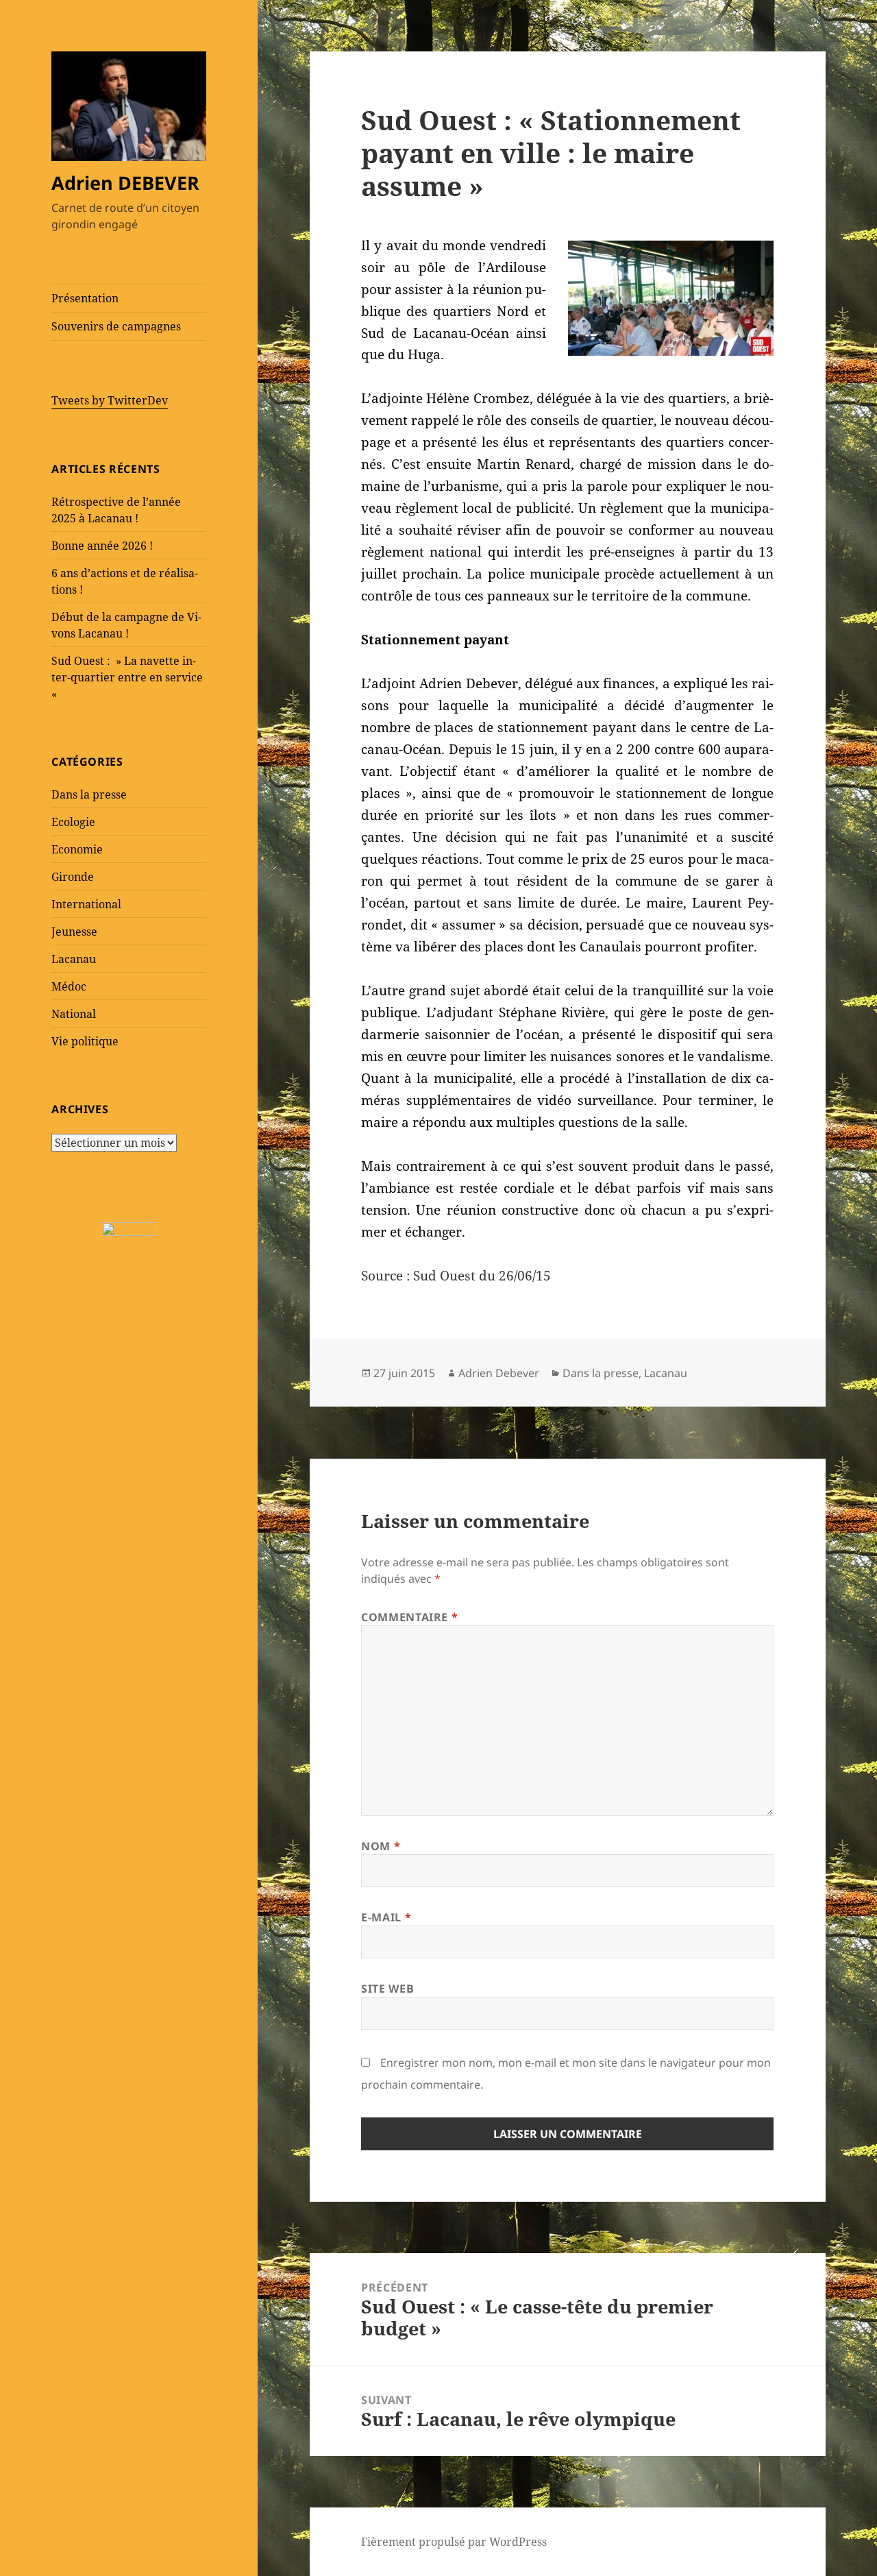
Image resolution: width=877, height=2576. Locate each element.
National (74, 1014)
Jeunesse (74, 932)
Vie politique (85, 1041)
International (86, 904)
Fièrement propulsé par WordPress (454, 2542)
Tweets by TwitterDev (110, 400)
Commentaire (409, 1617)
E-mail (386, 1917)
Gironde (73, 877)
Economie (77, 849)
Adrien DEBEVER (125, 183)
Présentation (85, 298)
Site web (387, 1989)
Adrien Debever (499, 1373)
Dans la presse (89, 794)
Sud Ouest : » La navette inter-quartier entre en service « (127, 677)
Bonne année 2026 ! (102, 546)
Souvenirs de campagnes (116, 326)
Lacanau (74, 959)
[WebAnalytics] (129, 1228)
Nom (381, 1846)
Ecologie (73, 822)
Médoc (69, 986)
